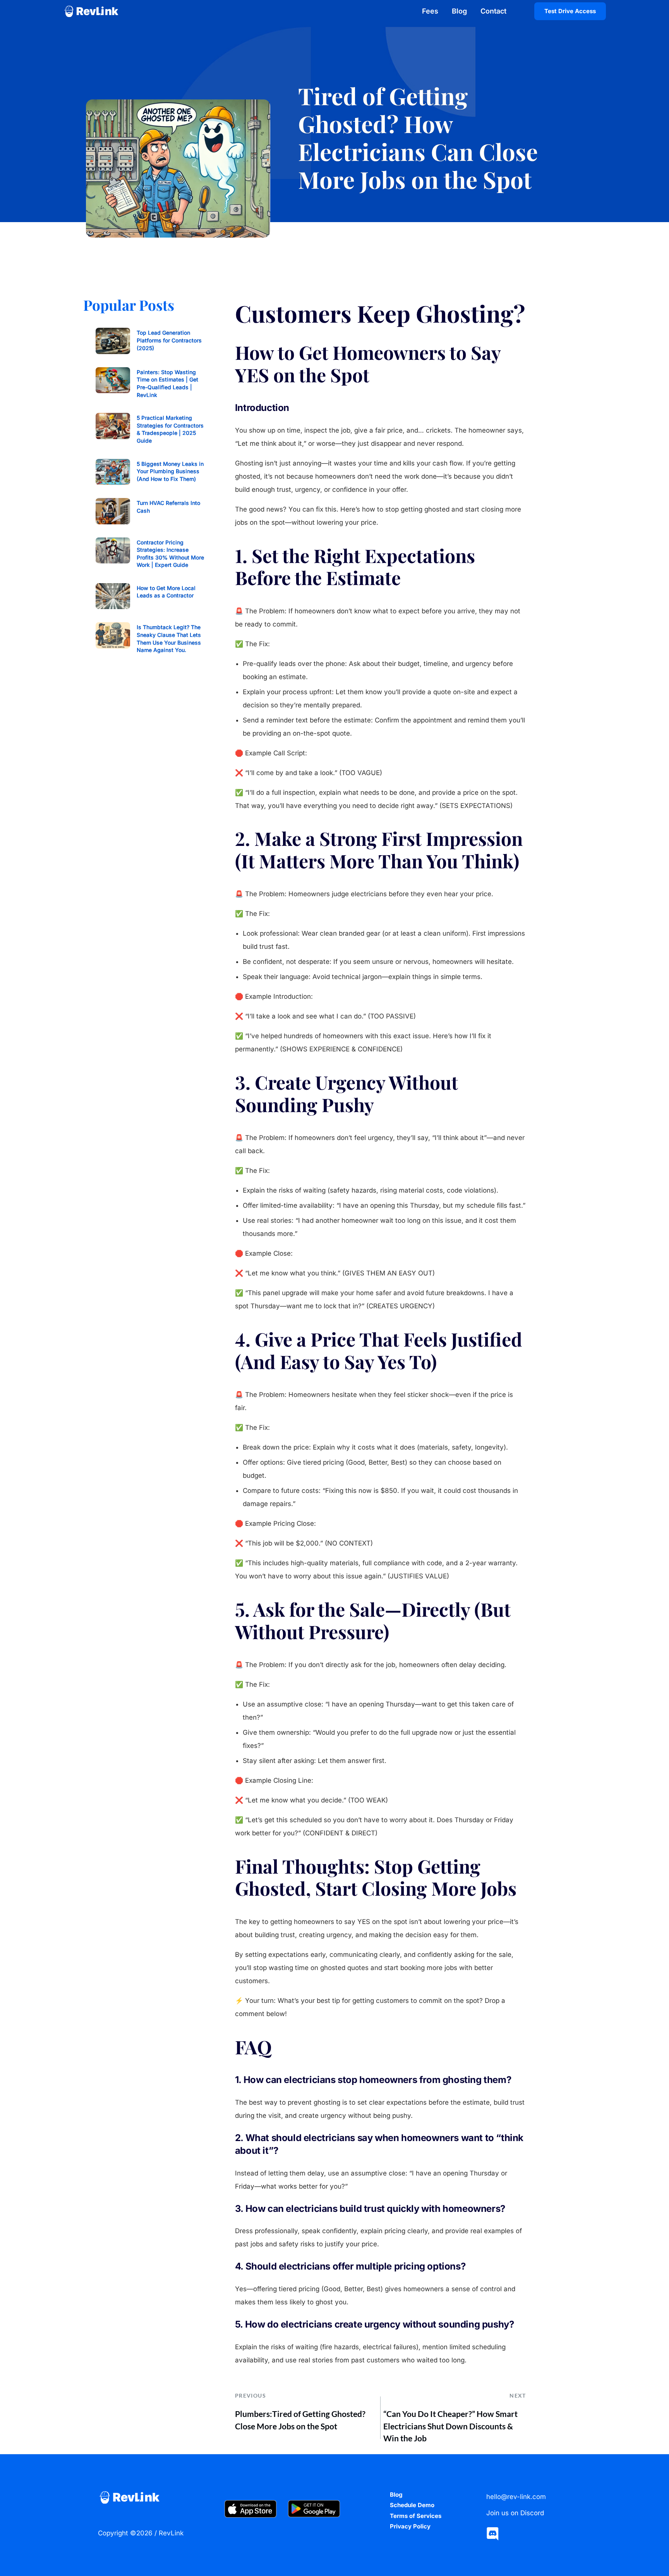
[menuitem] (433, 11)
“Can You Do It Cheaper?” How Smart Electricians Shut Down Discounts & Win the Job (450, 2426)
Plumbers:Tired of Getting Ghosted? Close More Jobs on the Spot (300, 2420)
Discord (532, 2513)
